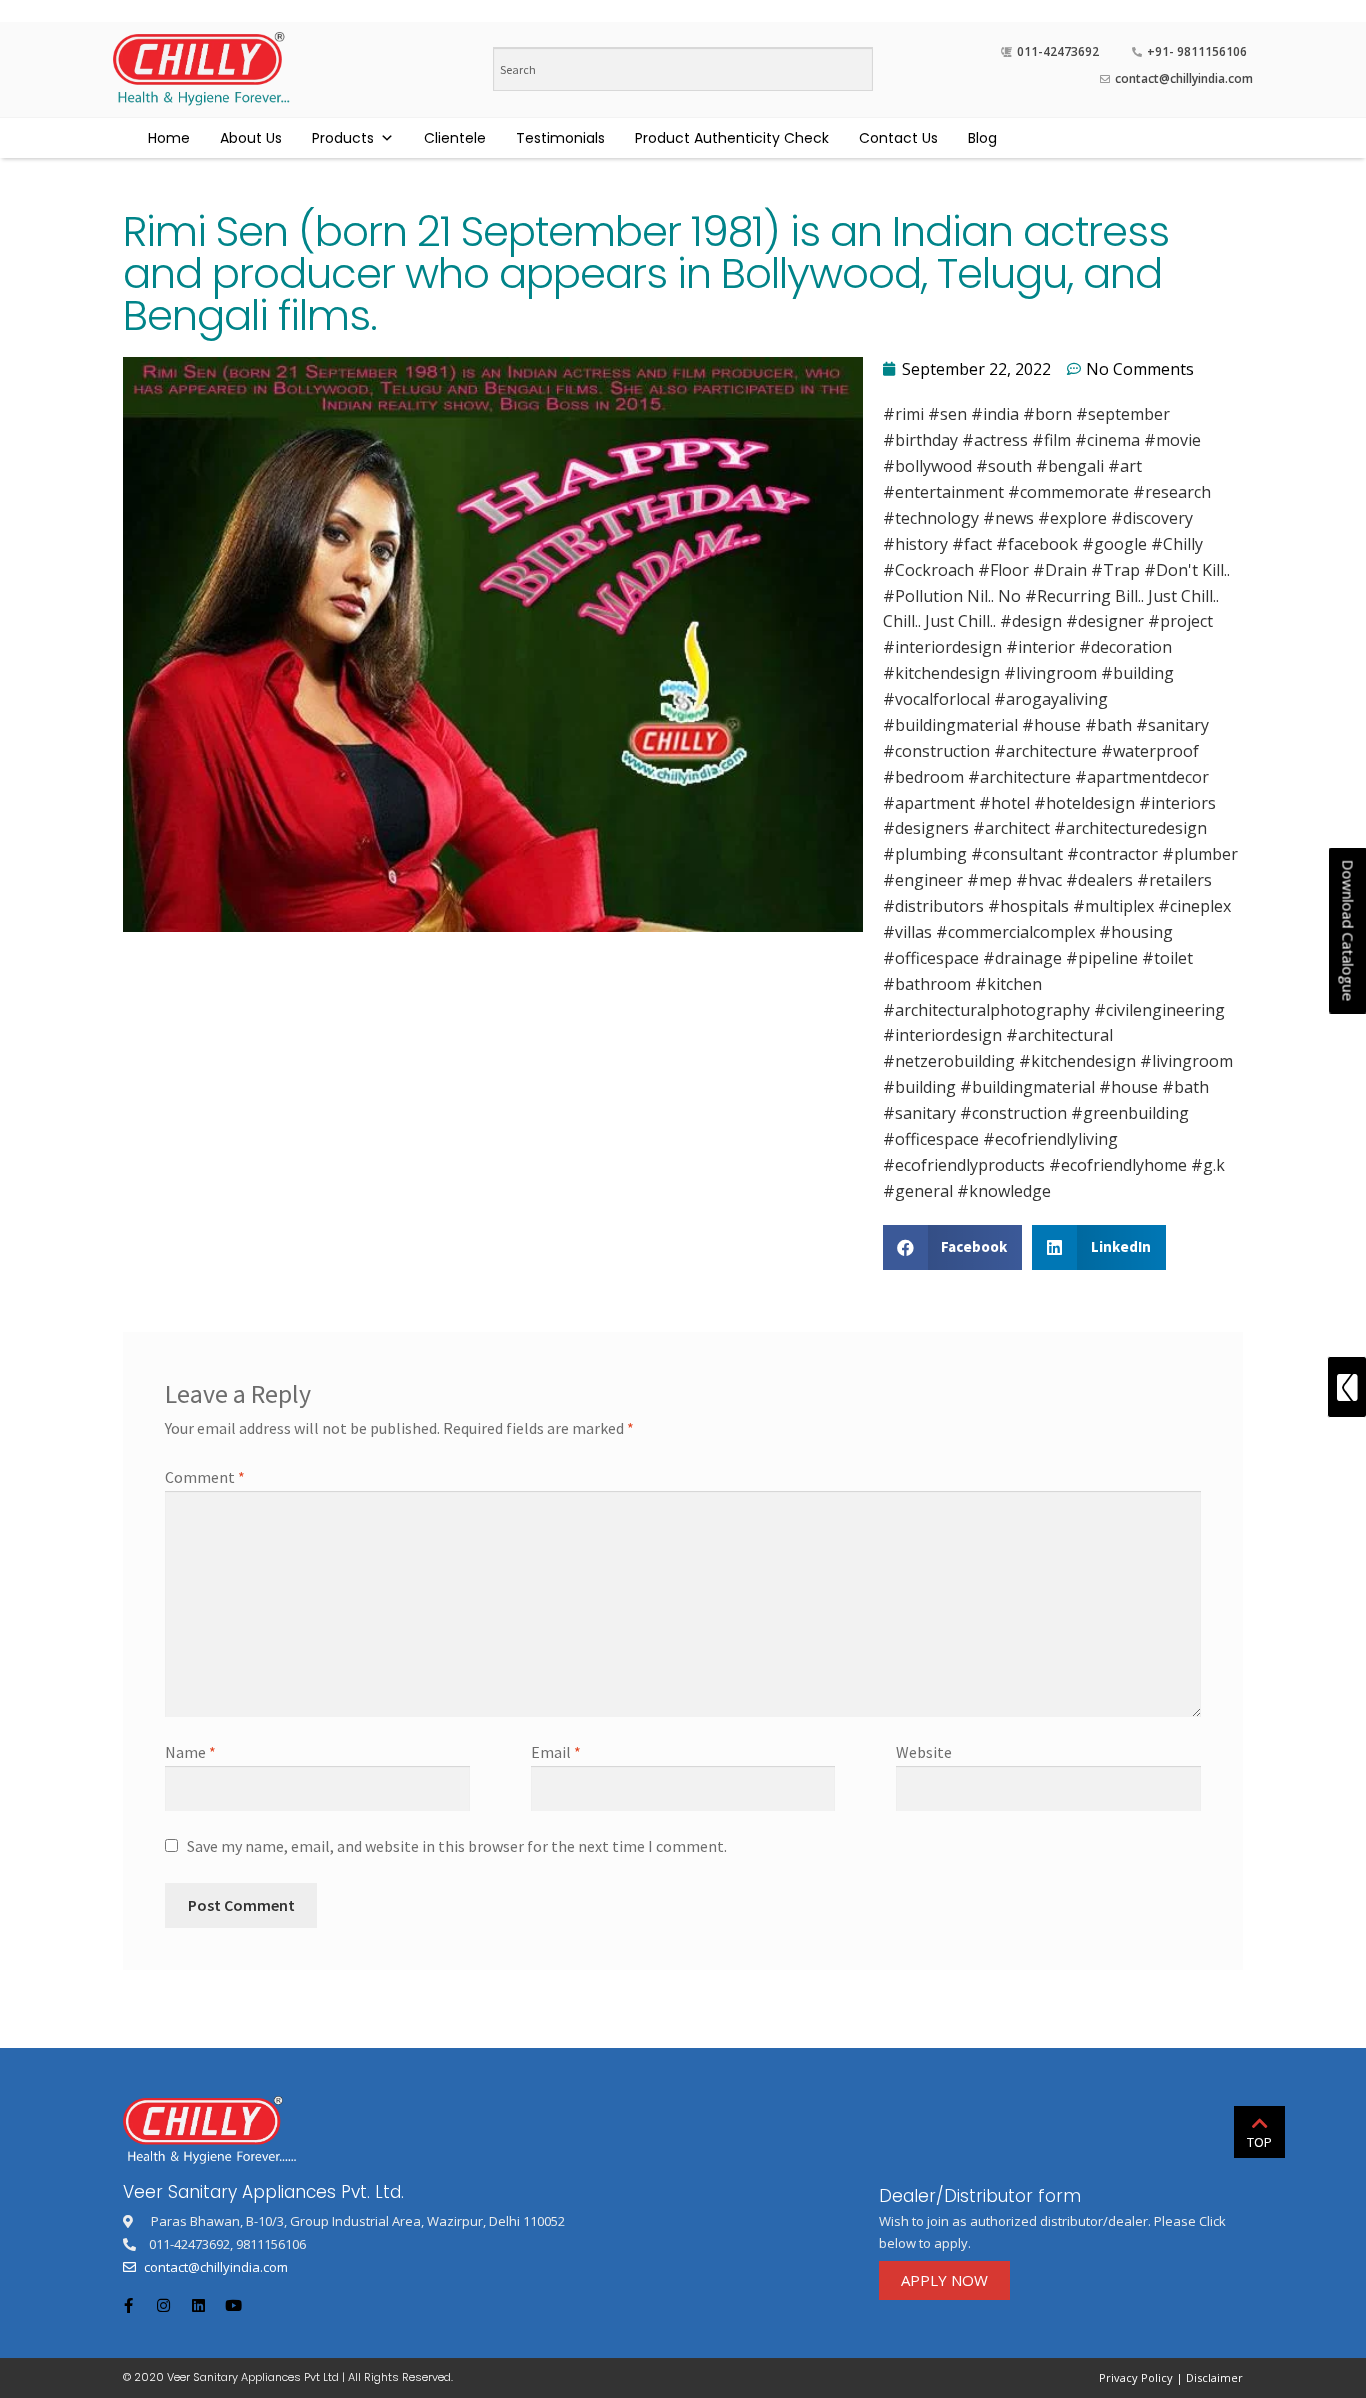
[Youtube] (233, 2305)
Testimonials (560, 138)
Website (924, 1752)
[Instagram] (163, 2305)
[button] (944, 2280)
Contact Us (898, 138)
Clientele (455, 138)
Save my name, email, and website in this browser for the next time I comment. (457, 1846)
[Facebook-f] (128, 2305)
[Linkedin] (198, 2305)
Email (556, 1752)
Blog (982, 138)
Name (190, 1752)
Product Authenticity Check (732, 138)
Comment (205, 1477)
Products (343, 138)
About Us (251, 138)
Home (169, 138)
